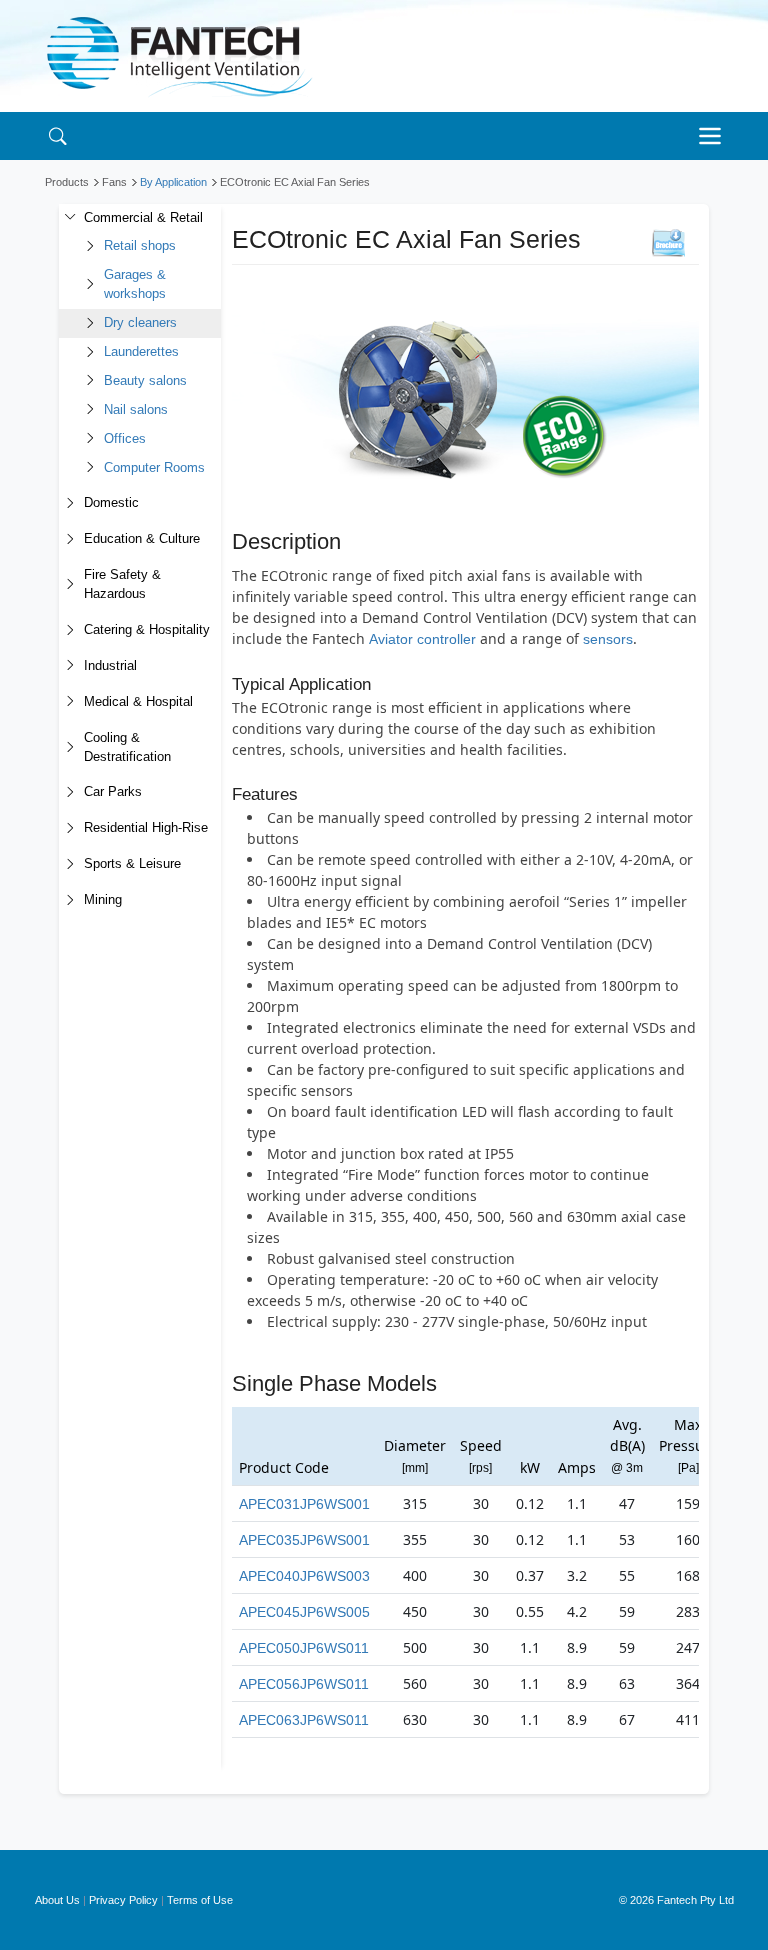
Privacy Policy (123, 1900)
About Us (57, 1900)
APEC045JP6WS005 (304, 1612)
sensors (608, 639)
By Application (173, 182)
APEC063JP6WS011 (304, 1720)
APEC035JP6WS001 (304, 1540)
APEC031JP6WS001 (304, 1504)
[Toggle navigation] (715, 136)
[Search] (57, 135)
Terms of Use (200, 1900)
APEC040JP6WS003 (304, 1576)
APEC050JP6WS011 (304, 1648)
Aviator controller (422, 639)
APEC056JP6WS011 (304, 1684)
